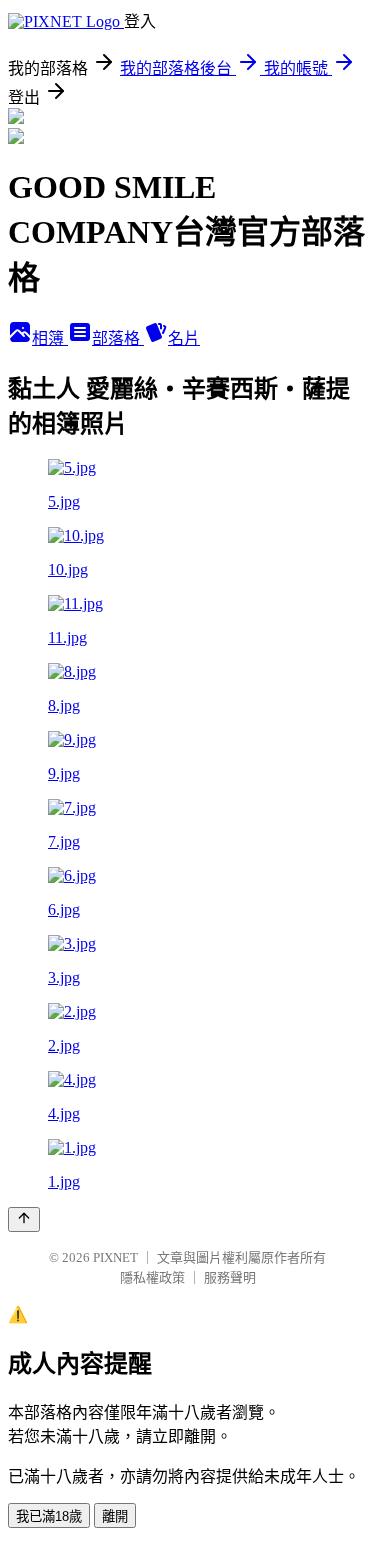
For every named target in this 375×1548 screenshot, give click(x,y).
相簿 (50, 338)
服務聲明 (230, 1277)
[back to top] (24, 1219)
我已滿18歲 (49, 1516)
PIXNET (115, 1257)
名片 (184, 338)
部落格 (118, 338)
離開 (115, 1516)
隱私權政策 (152, 1277)
